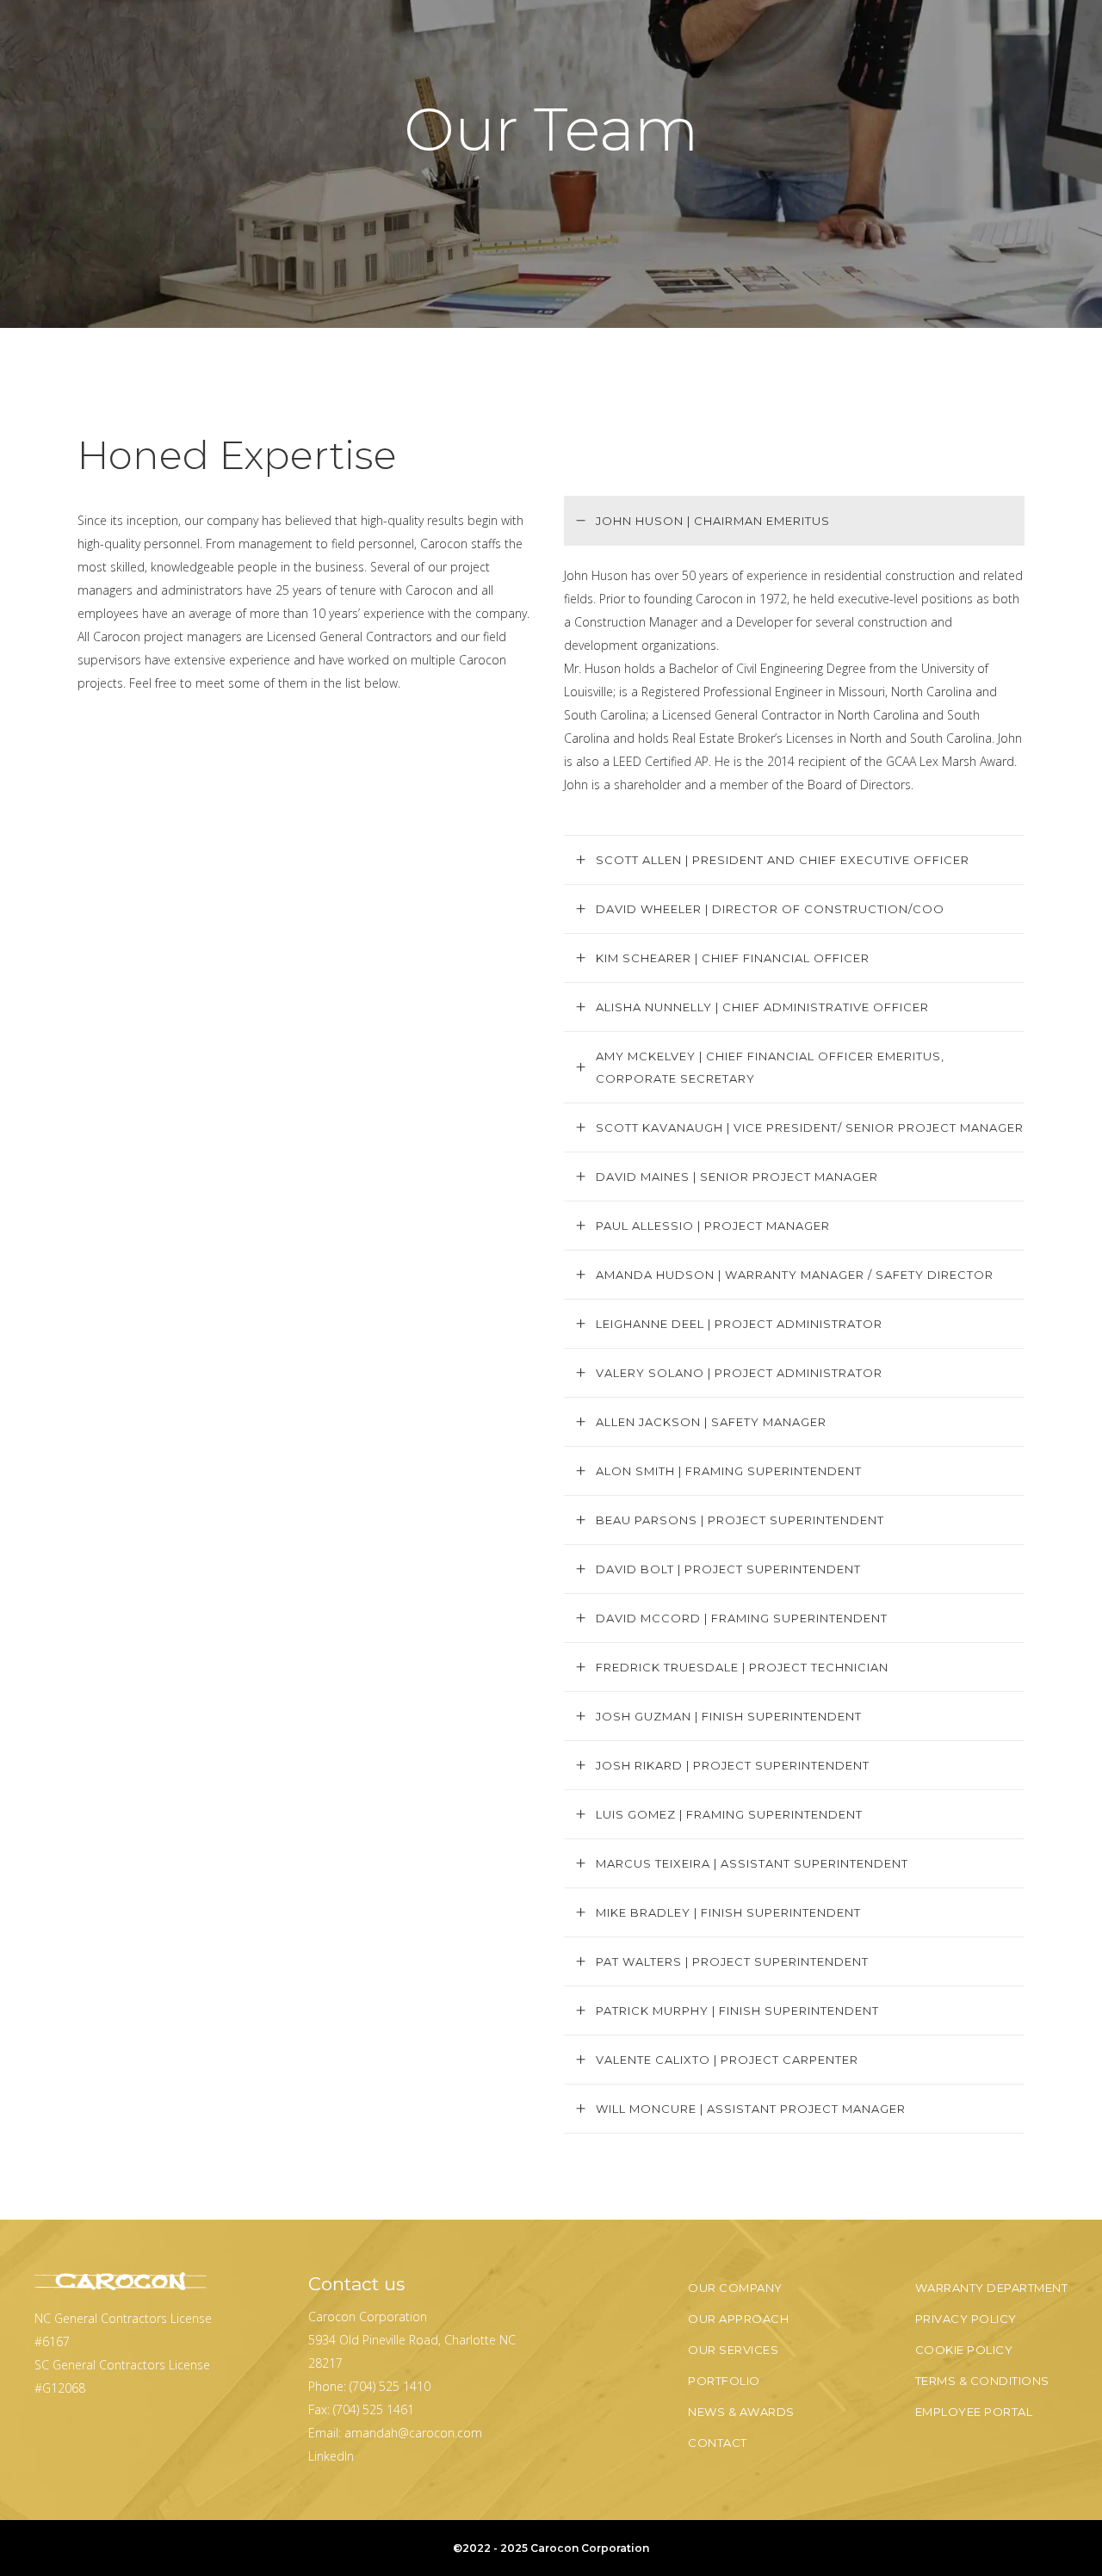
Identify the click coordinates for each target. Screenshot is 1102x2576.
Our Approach (738, 2319)
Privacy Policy (966, 2319)
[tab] (794, 520)
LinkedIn (331, 2456)
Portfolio (724, 2381)
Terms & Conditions (982, 2381)
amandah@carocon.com (413, 2433)
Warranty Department (992, 2288)
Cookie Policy (964, 2350)
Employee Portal (974, 2412)
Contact (718, 2443)
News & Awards (741, 2412)
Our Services (733, 2350)
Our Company (735, 2288)
